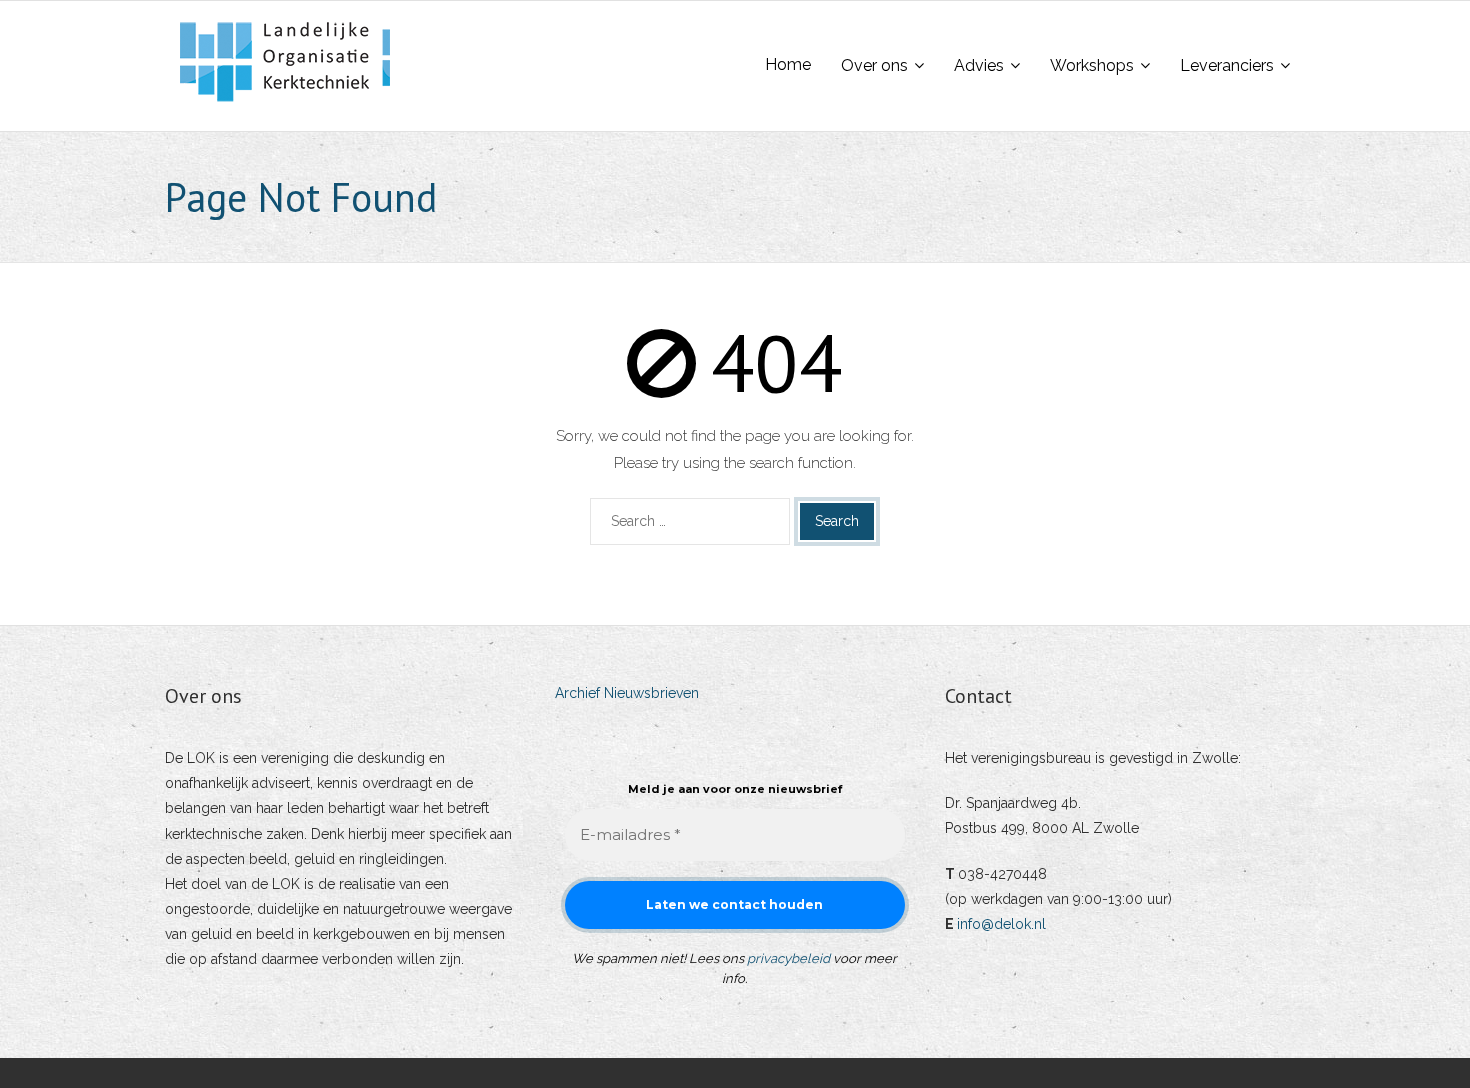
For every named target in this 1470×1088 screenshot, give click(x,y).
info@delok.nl (1001, 924)
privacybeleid (788, 958)
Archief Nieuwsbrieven (627, 693)
